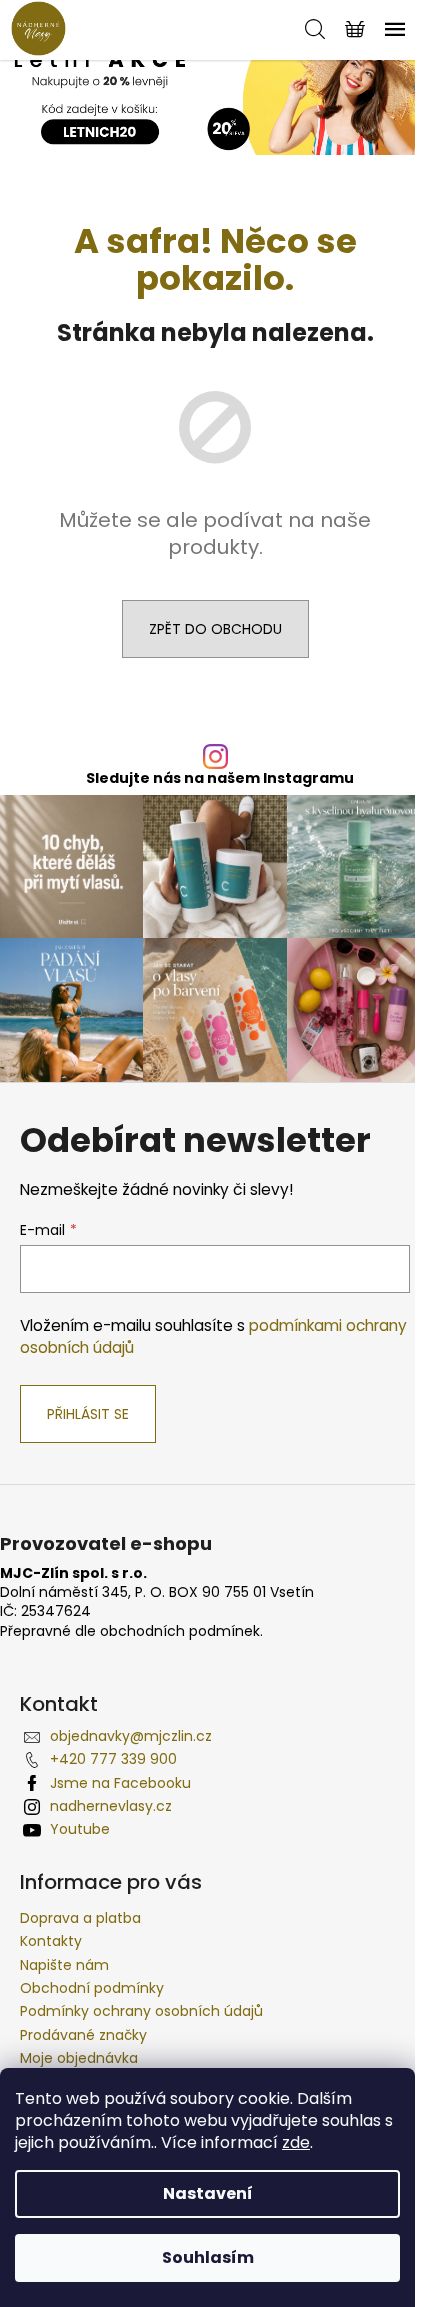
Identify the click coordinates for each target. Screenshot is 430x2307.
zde (296, 2142)
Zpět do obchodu (215, 629)
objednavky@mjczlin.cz (131, 1736)
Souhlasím (208, 2257)
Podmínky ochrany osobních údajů (141, 2011)
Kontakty (51, 1941)
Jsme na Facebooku (120, 1783)
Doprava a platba (80, 1918)
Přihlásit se (88, 1414)
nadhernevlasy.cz (111, 1806)
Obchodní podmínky (92, 1988)
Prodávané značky (83, 2035)
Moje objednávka (79, 2058)
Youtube (80, 1829)
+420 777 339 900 (113, 1759)
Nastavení (208, 2193)
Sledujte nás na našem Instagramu (220, 778)
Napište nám (64, 1965)
